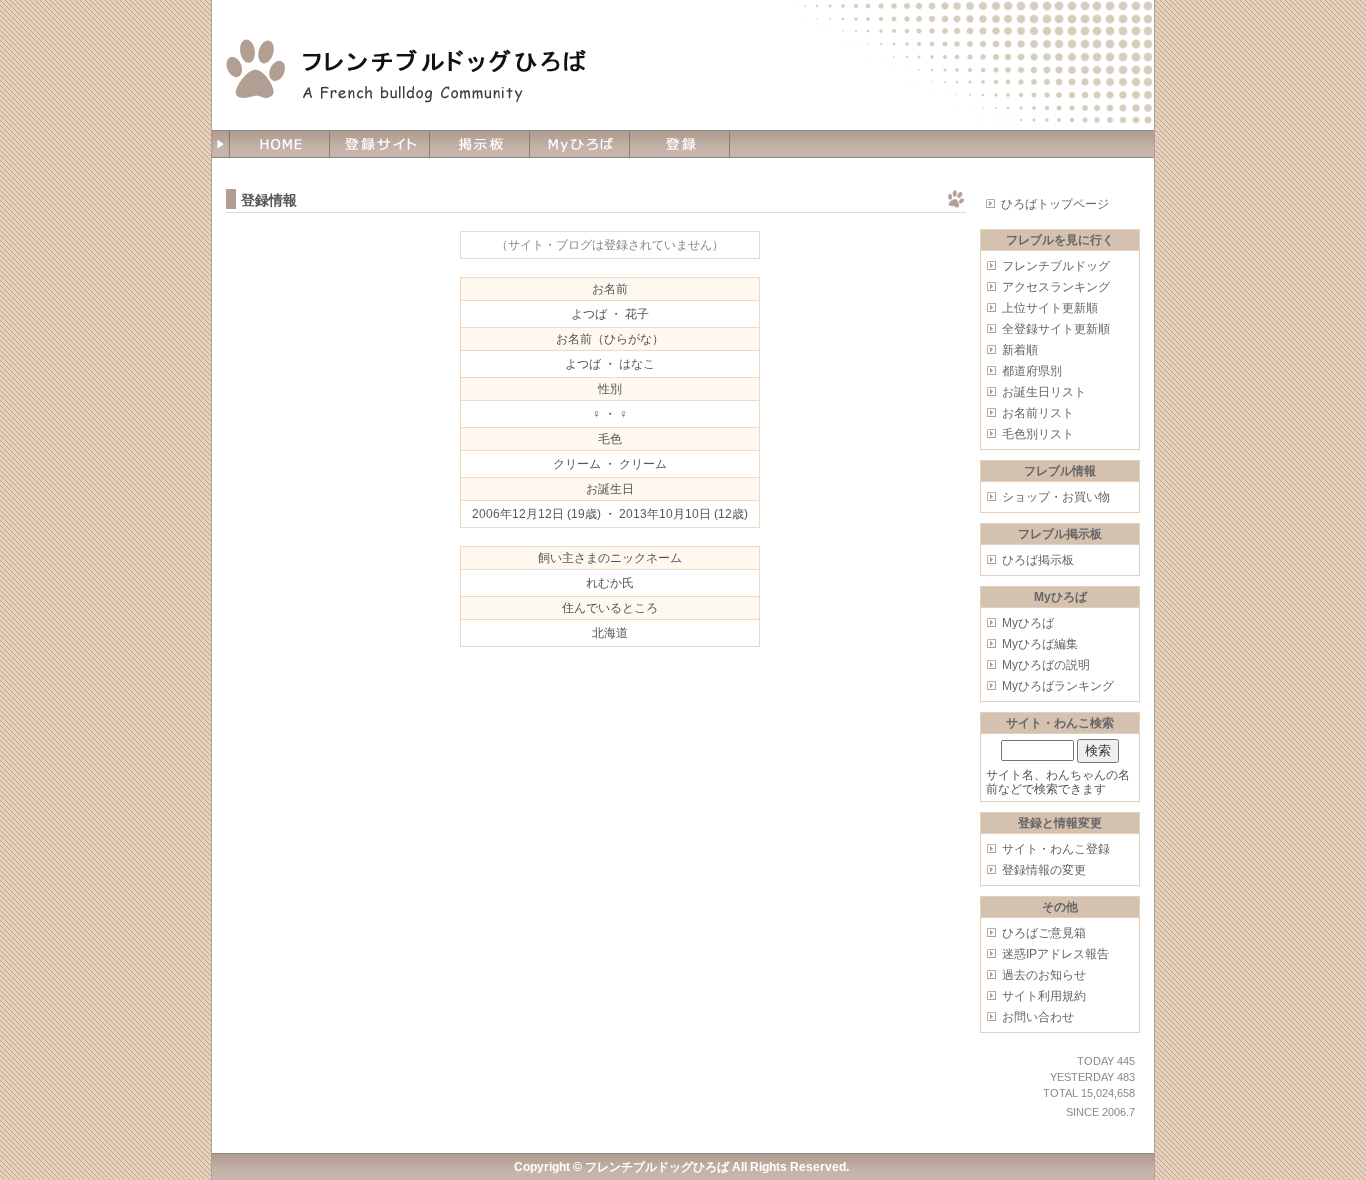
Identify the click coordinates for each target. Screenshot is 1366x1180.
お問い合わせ (1038, 1017)
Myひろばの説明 (1046, 665)
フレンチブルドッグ (1056, 266)
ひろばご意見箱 (1044, 933)
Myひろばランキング (1058, 686)
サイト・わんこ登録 (1056, 849)
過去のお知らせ (1044, 975)
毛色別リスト (1038, 434)
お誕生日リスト (1044, 392)
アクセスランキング (1056, 287)
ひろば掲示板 (1038, 560)
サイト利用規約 (1044, 996)
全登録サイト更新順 (1056, 329)
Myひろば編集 (1040, 644)
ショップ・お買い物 (1056, 497)
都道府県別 (1032, 371)
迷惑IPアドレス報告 (1055, 954)
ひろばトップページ (1055, 204)
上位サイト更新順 (1050, 308)
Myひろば (1028, 623)
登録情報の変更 (1044, 870)
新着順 (1020, 350)
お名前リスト (1038, 413)
